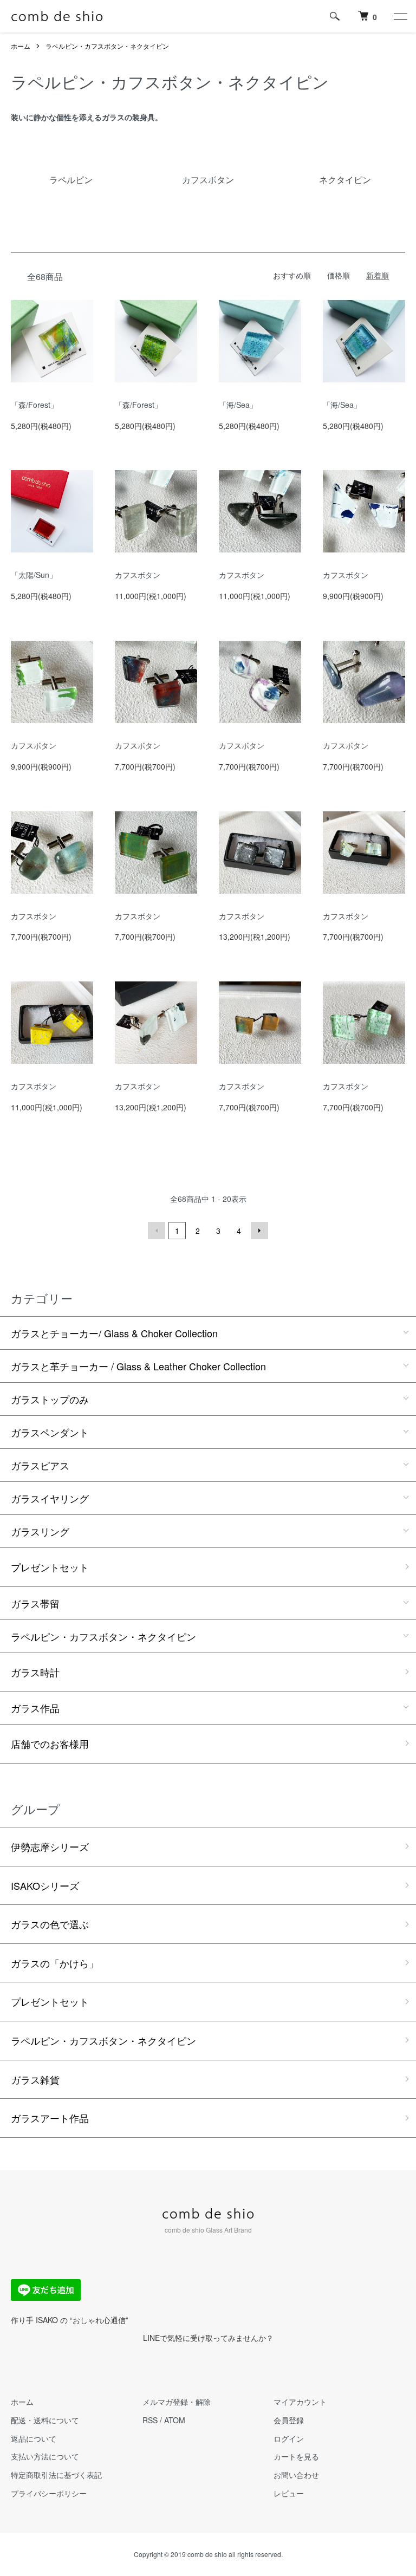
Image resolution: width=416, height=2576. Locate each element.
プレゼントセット (50, 1567)
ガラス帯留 (35, 1603)
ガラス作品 (35, 1708)
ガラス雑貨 (35, 2079)
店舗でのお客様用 (50, 1744)
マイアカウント (300, 2402)
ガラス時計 (35, 1672)
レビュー (289, 2493)
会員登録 (289, 2420)
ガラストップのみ (50, 1399)
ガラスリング (40, 1531)
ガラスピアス (40, 1465)
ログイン (289, 2438)
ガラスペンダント (50, 1432)
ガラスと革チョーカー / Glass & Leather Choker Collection (138, 1366)
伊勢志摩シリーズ (50, 1846)
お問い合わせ (296, 2475)
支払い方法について (45, 2456)
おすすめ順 (292, 275)
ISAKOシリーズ (45, 1885)
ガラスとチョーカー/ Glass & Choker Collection (114, 1333)
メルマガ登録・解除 (177, 2402)
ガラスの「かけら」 (55, 1963)
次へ (259, 1231)
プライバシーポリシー (49, 2493)
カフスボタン (138, 575)
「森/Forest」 (34, 405)
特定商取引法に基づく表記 (56, 2475)
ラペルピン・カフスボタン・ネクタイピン (107, 46)
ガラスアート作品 (50, 2118)
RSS (150, 2420)
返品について (34, 2438)
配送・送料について (45, 2420)
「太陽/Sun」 (34, 575)
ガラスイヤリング (50, 1498)
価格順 (339, 275)
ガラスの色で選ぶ (50, 1924)
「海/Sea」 (238, 405)
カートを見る (296, 2456)
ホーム (21, 46)
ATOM (175, 2420)
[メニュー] (400, 16)
